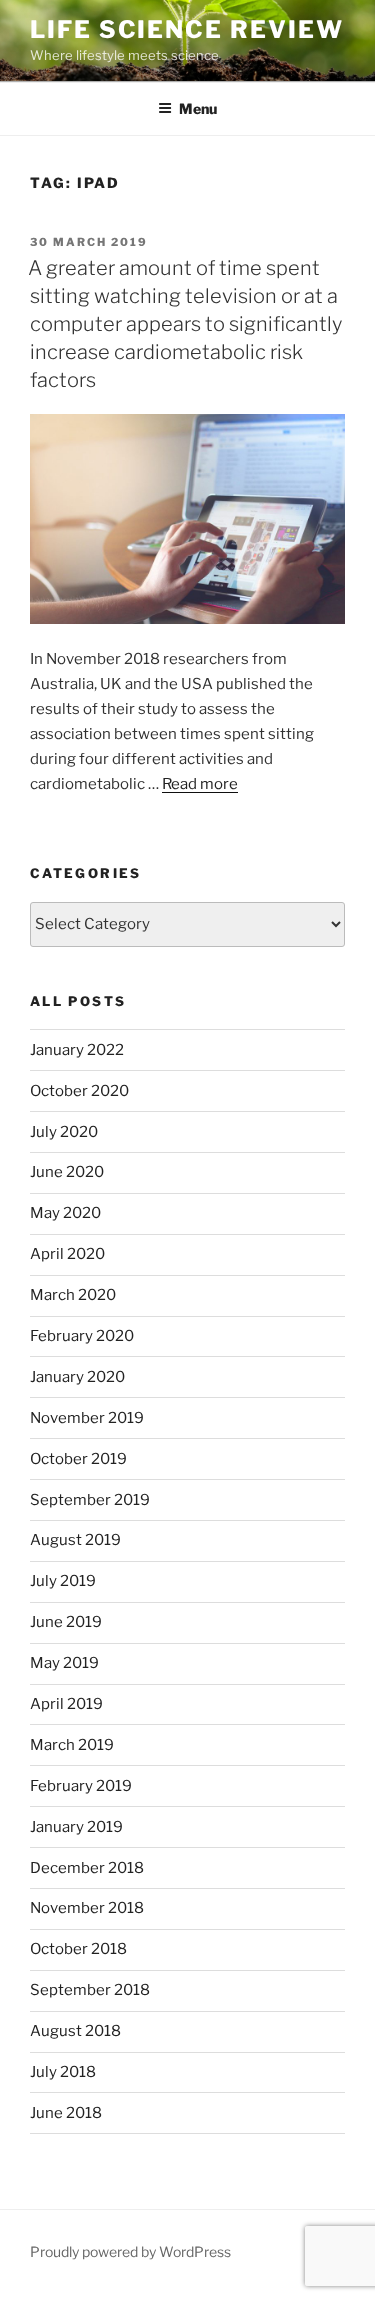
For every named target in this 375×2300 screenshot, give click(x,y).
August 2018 (75, 2031)
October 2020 (79, 1091)
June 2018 (66, 2113)
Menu (198, 108)
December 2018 (87, 1868)
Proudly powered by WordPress (130, 2251)
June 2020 (67, 1172)
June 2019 (66, 1622)
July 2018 (63, 2072)
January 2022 (77, 1050)
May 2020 (65, 1213)
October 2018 (78, 1949)
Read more (200, 784)
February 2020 (82, 1336)
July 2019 (63, 1581)
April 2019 (66, 1704)
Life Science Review (186, 29)
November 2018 (87, 1908)
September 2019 (90, 1500)
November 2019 (87, 1418)
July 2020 (64, 1132)
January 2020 (77, 1377)
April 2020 (67, 1254)
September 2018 (90, 1990)
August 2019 (75, 1540)
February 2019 (81, 1786)
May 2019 (64, 1663)
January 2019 (76, 1827)
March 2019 (72, 1745)
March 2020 (73, 1295)
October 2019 (78, 1459)
